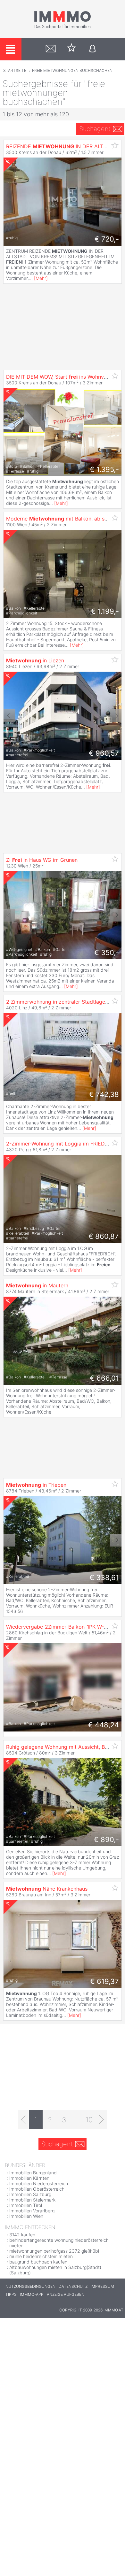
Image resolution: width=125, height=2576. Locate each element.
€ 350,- (107, 953)
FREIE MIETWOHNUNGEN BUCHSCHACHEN (72, 70)
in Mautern (37, 1285)
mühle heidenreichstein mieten (41, 2256)
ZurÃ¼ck (9, 716)
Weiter (116, 716)
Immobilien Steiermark (32, 2200)
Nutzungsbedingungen (30, 2286)
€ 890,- (106, 1839)
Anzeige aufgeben (66, 2294)
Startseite (15, 70)
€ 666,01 (104, 1378)
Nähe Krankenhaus (47, 1889)
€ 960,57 (104, 753)
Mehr (41, 278)
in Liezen (35, 660)
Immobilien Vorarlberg (32, 2211)
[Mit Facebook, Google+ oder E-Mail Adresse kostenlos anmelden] (92, 49)
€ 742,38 (104, 1094)
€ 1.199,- (105, 611)
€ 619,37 (104, 1981)
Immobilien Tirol (26, 2205)
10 (89, 2120)
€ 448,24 (104, 1725)
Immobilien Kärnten (29, 2178)
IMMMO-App (32, 2294)
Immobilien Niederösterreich (39, 2183)
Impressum (102, 2286)
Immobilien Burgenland (33, 2173)
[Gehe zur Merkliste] (72, 49)
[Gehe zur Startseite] (63, 28)
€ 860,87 (104, 1236)
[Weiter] (101, 2120)
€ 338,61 (104, 1577)
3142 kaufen (22, 2235)
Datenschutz (73, 2286)
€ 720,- (107, 239)
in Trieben (36, 1485)
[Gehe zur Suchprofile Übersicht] (51, 49)
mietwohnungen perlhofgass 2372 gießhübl (54, 2251)
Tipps (11, 2294)
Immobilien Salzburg (30, 2194)
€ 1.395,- (104, 469)
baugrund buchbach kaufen (38, 2262)
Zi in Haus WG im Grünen (42, 860)
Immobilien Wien (26, 2216)
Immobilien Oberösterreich (37, 2189)
